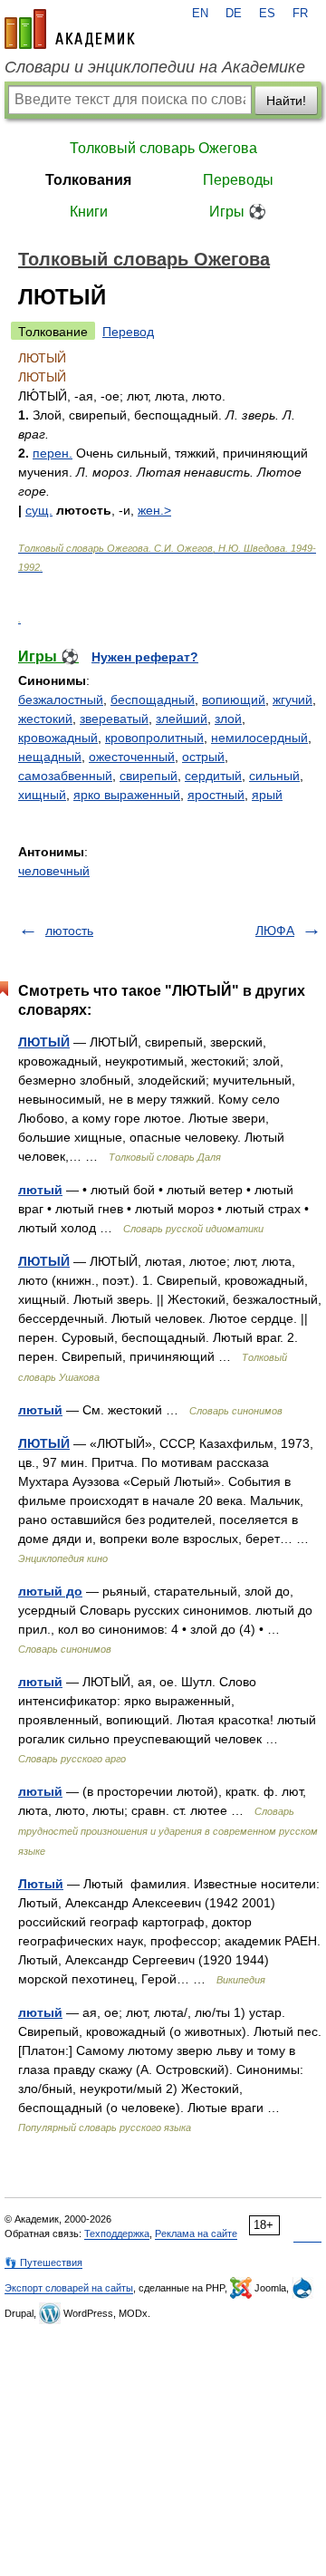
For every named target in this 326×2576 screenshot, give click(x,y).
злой (228, 719)
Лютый (41, 1884)
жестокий (45, 719)
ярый (267, 795)
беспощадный (153, 699)
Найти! (286, 101)
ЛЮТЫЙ (44, 1042)
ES (267, 14)
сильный (274, 776)
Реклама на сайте (196, 2233)
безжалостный (61, 699)
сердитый (213, 776)
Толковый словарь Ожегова (163, 148)
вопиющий (234, 699)
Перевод (128, 332)
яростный (216, 795)
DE (234, 14)
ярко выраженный (127, 795)
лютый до (50, 1591)
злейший (182, 719)
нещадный (50, 757)
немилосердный (259, 738)
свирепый (149, 776)
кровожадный (58, 738)
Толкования (88, 180)
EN (200, 14)
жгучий (292, 699)
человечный (54, 871)
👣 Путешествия (43, 2262)
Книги (89, 212)
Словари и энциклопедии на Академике (155, 67)
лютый (40, 1190)
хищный (42, 795)
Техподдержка (117, 2233)
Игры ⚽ (238, 212)
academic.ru (70, 29)
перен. (53, 453)
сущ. (39, 510)
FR (300, 14)
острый (203, 757)
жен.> (154, 510)
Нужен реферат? (145, 657)
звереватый (114, 719)
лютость (69, 931)
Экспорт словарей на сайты (69, 2288)
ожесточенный (132, 757)
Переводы (238, 180)
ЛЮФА (275, 931)
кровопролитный (154, 738)
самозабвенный (65, 776)
